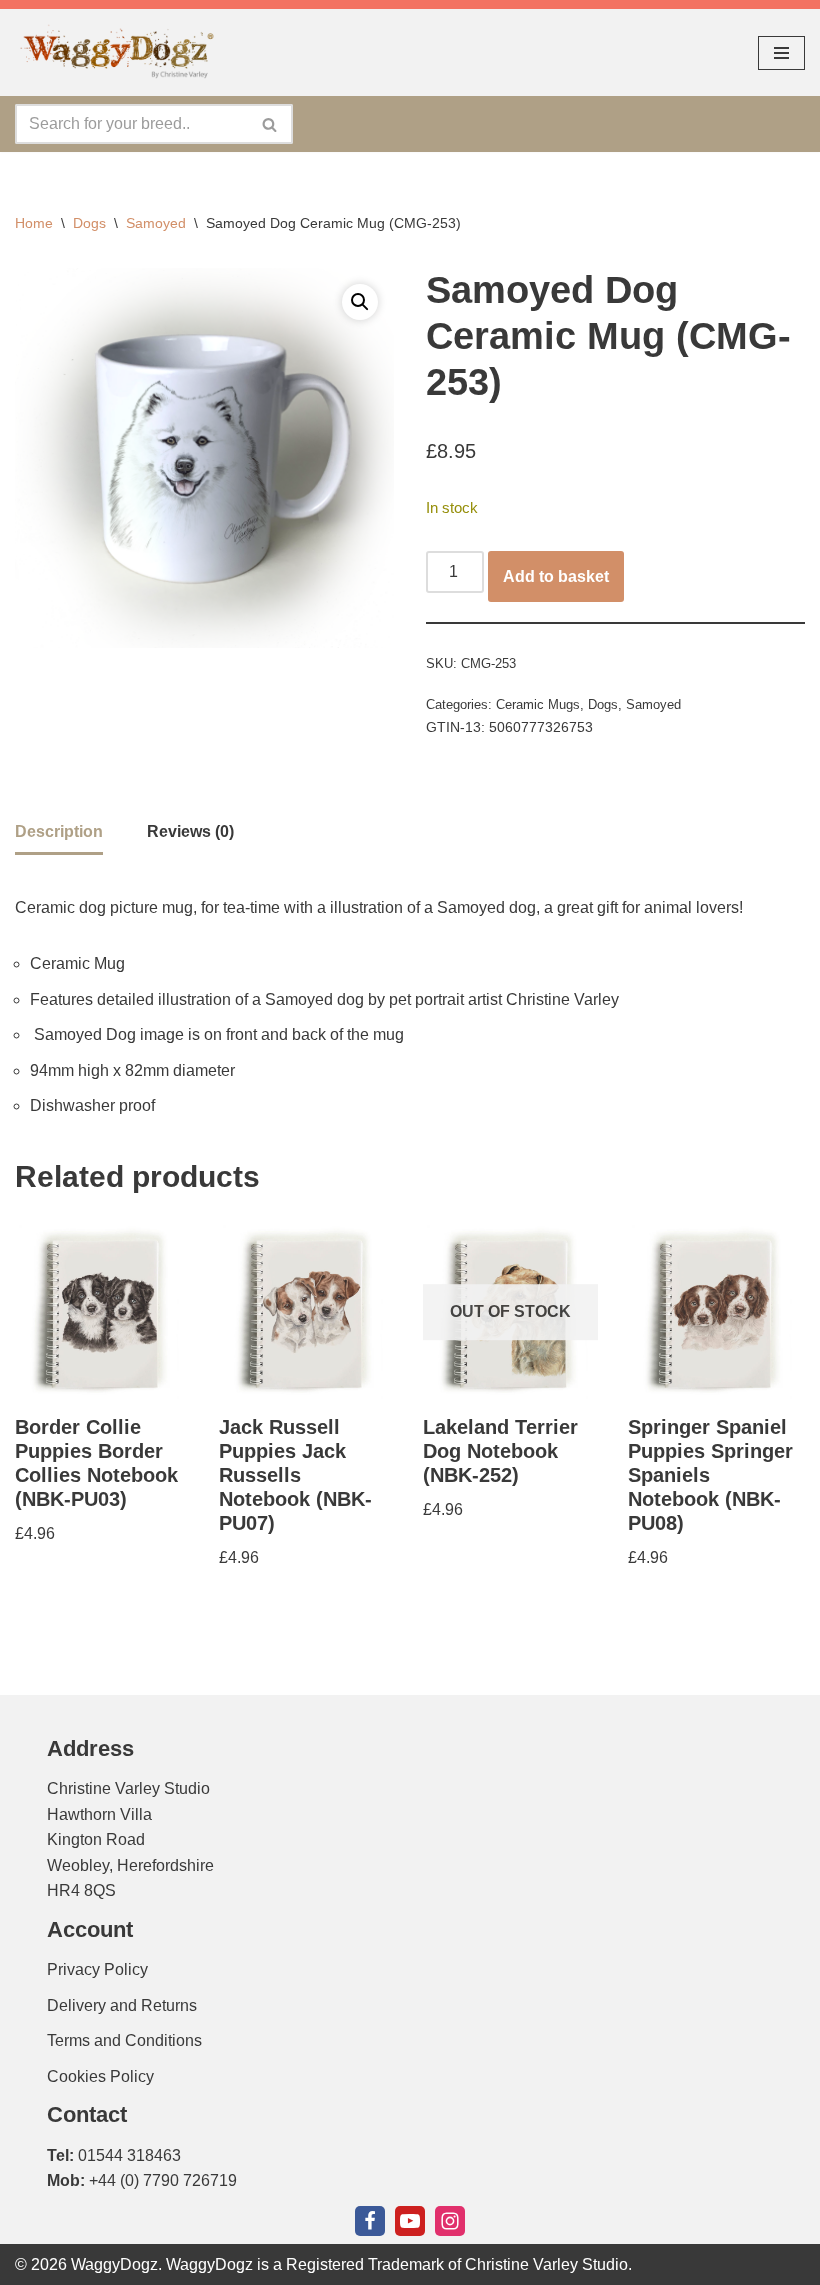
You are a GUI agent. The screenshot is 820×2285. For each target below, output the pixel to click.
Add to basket (556, 576)
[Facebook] (370, 2221)
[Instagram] (450, 2221)
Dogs (89, 223)
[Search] (270, 124)
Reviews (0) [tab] (190, 831)
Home (34, 223)
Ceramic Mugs (538, 704)
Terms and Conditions (124, 2040)
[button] (360, 302)
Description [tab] (59, 831)
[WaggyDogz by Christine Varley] (115, 52)
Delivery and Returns (122, 2005)
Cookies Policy (100, 2076)
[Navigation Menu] (781, 53)
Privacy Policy (97, 1969)
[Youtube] (410, 2221)
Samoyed (156, 223)
